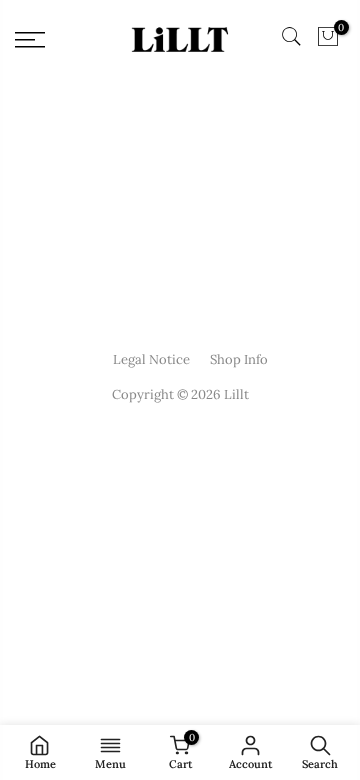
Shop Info (239, 359)
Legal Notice (151, 359)
